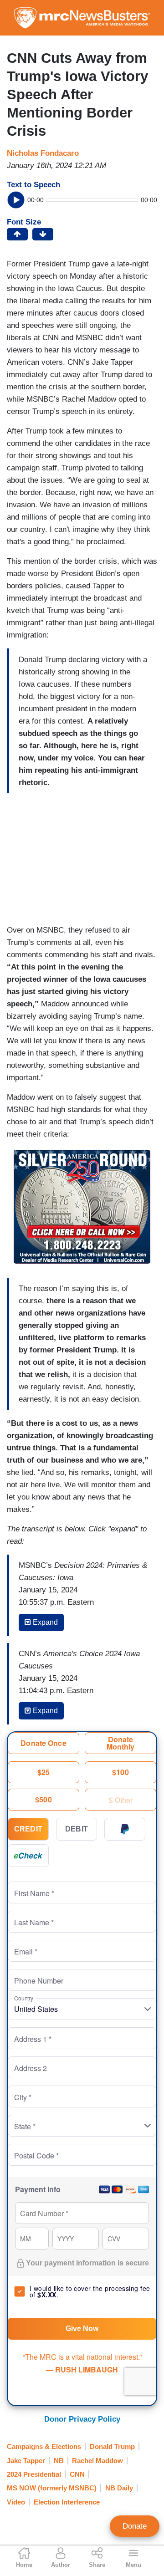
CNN (77, 2474)
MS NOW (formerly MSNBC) (52, 2488)
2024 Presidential (34, 2474)
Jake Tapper (26, 2461)
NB (59, 2461)
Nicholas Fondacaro (43, 153)
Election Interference (67, 2502)
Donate (135, 2526)
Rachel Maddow (97, 2461)
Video (16, 2502)
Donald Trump (112, 2446)
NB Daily (119, 2488)
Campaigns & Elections (44, 2446)
